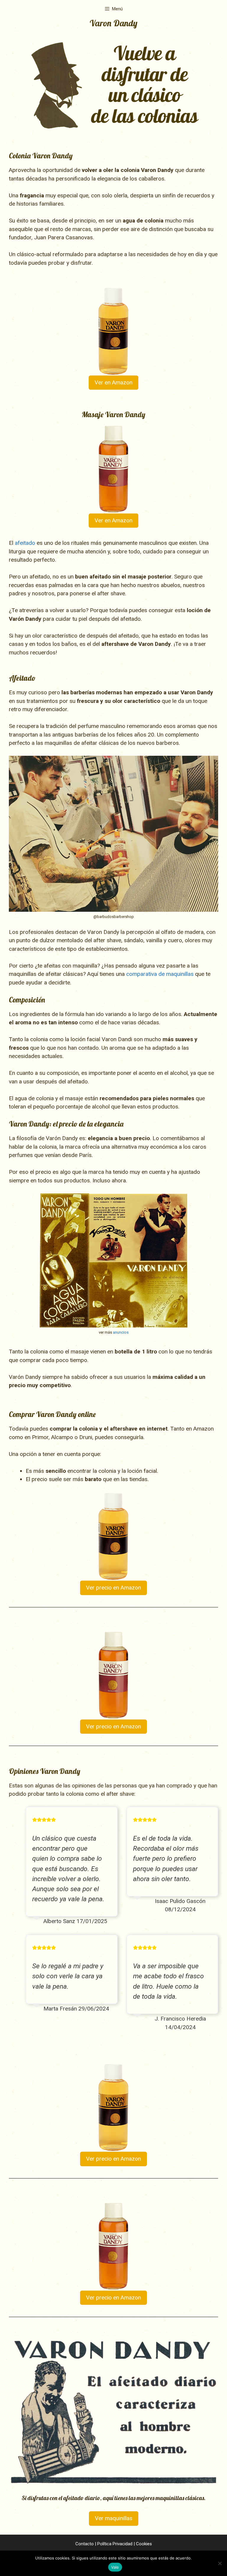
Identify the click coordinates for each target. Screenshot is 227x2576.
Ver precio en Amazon (113, 1588)
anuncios (121, 1332)
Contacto (85, 2544)
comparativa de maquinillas (160, 974)
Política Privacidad (115, 2544)
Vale (115, 2567)
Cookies (144, 2544)
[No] (220, 2563)
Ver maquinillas (114, 2518)
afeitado (25, 543)
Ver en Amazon (113, 382)
